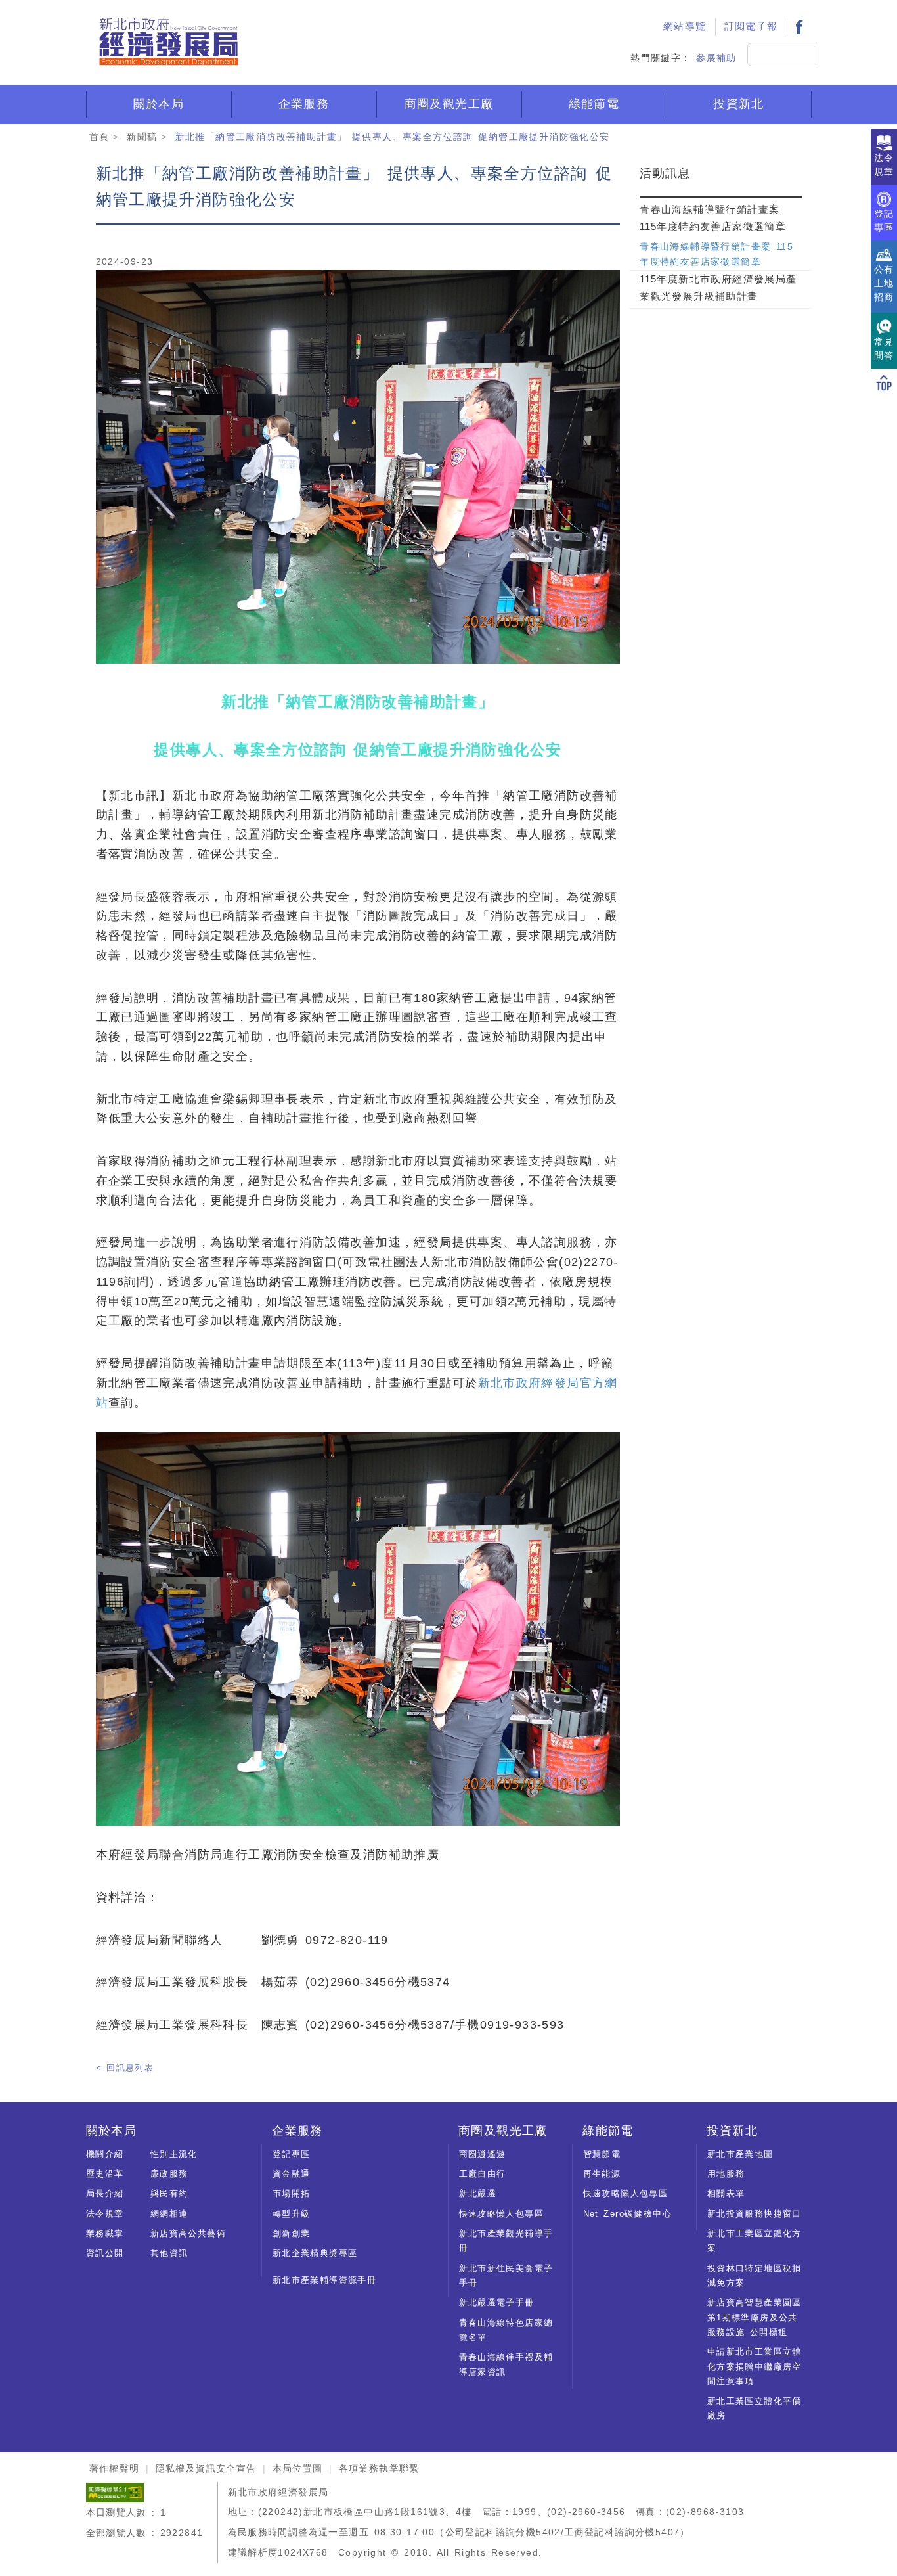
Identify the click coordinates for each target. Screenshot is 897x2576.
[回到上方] (884, 382)
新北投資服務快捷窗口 (755, 2214)
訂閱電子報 (751, 26)
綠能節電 (594, 104)
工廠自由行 (483, 2174)
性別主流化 (174, 2154)
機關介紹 (105, 2154)
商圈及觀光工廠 (449, 104)
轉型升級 (292, 2214)
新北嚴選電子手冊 (497, 2302)
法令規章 (105, 2214)
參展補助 (716, 58)
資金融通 (292, 2174)
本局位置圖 (298, 2468)
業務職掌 (105, 2233)
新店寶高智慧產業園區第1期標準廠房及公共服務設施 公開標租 (755, 2317)
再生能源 (602, 2174)
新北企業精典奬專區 (315, 2253)
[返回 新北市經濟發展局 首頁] (168, 42)
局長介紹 (105, 2193)
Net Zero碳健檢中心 (627, 2214)
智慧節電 (602, 2154)
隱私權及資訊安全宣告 (206, 2468)
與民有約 (169, 2193)
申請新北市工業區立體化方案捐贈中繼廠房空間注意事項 (755, 2366)
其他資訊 (169, 2253)
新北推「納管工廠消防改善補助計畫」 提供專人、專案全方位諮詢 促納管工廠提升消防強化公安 (393, 137)
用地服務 (726, 2174)
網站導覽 (685, 26)
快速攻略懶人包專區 (502, 2214)
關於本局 (159, 104)
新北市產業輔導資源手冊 (324, 2280)
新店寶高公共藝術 (188, 2233)
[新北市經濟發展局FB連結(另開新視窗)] (799, 27)
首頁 (99, 137)
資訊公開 (105, 2253)
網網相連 (169, 2214)
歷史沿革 (105, 2174)
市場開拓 (292, 2193)
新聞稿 (142, 137)
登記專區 (292, 2154)
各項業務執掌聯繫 (379, 2468)
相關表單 (726, 2193)
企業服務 (304, 104)
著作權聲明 (115, 2468)
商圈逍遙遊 (483, 2154)
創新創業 (292, 2233)
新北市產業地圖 (740, 2154)
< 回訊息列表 (125, 2068)
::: (640, 11)
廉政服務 (169, 2174)
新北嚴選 (478, 2193)
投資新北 (739, 104)
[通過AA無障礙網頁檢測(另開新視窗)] (115, 2492)
